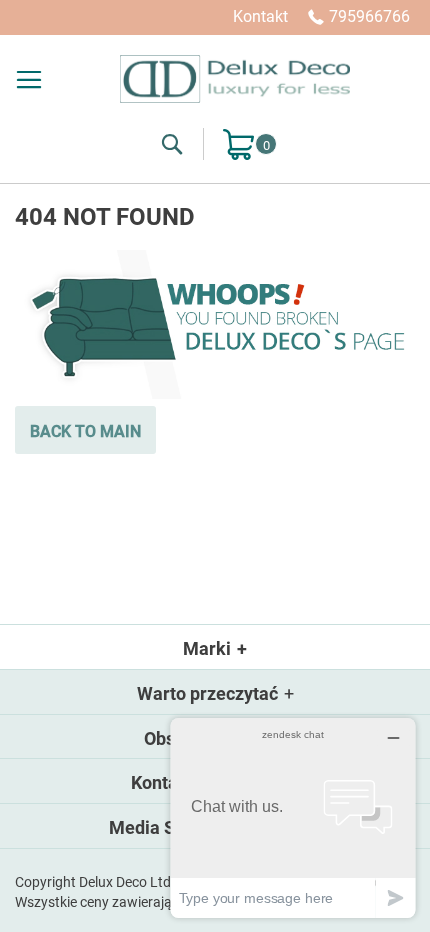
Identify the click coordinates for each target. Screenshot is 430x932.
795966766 (369, 16)
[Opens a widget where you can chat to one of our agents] (293, 817)
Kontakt (260, 16)
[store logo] (235, 79)
